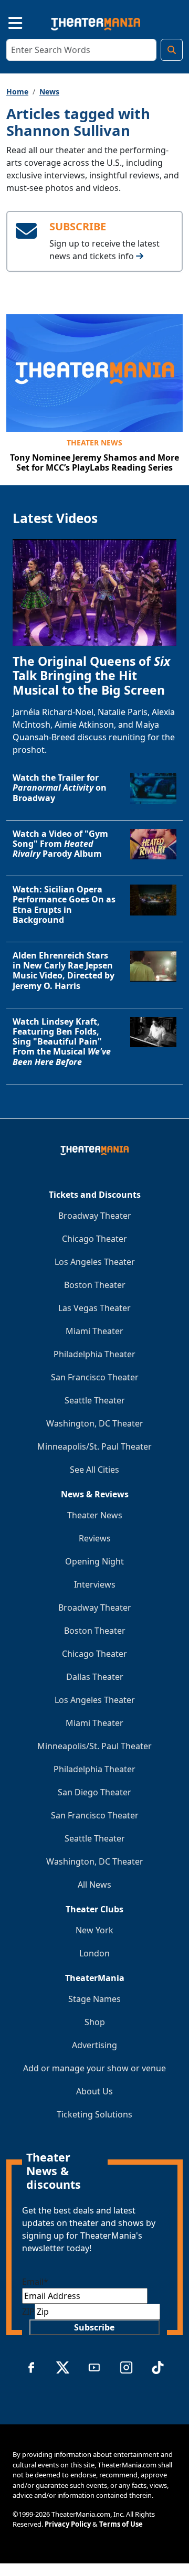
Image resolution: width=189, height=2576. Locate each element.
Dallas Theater (95, 1677)
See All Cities (94, 1470)
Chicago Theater (94, 1239)
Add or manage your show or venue (94, 2068)
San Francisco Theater (95, 1377)
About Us (94, 2091)
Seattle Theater (95, 1400)
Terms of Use (121, 2524)
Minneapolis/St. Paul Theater (94, 1446)
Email (35, 2282)
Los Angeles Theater (95, 1262)
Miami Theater (94, 1331)
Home (17, 92)
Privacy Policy (68, 2524)
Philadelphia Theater (94, 1354)
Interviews (95, 1584)
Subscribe (94, 2327)
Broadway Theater (95, 1216)
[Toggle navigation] (6, 22)
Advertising (94, 2045)
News (49, 92)
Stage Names (94, 1999)
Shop (95, 2022)
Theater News (94, 443)
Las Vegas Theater (94, 1308)
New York (94, 1930)
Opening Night (94, 1561)
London (94, 1953)
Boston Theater (95, 1285)
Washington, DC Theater (95, 1423)
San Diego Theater (94, 1792)
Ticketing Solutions (94, 2114)
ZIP (28, 2312)
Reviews (95, 1538)
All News (94, 1885)
